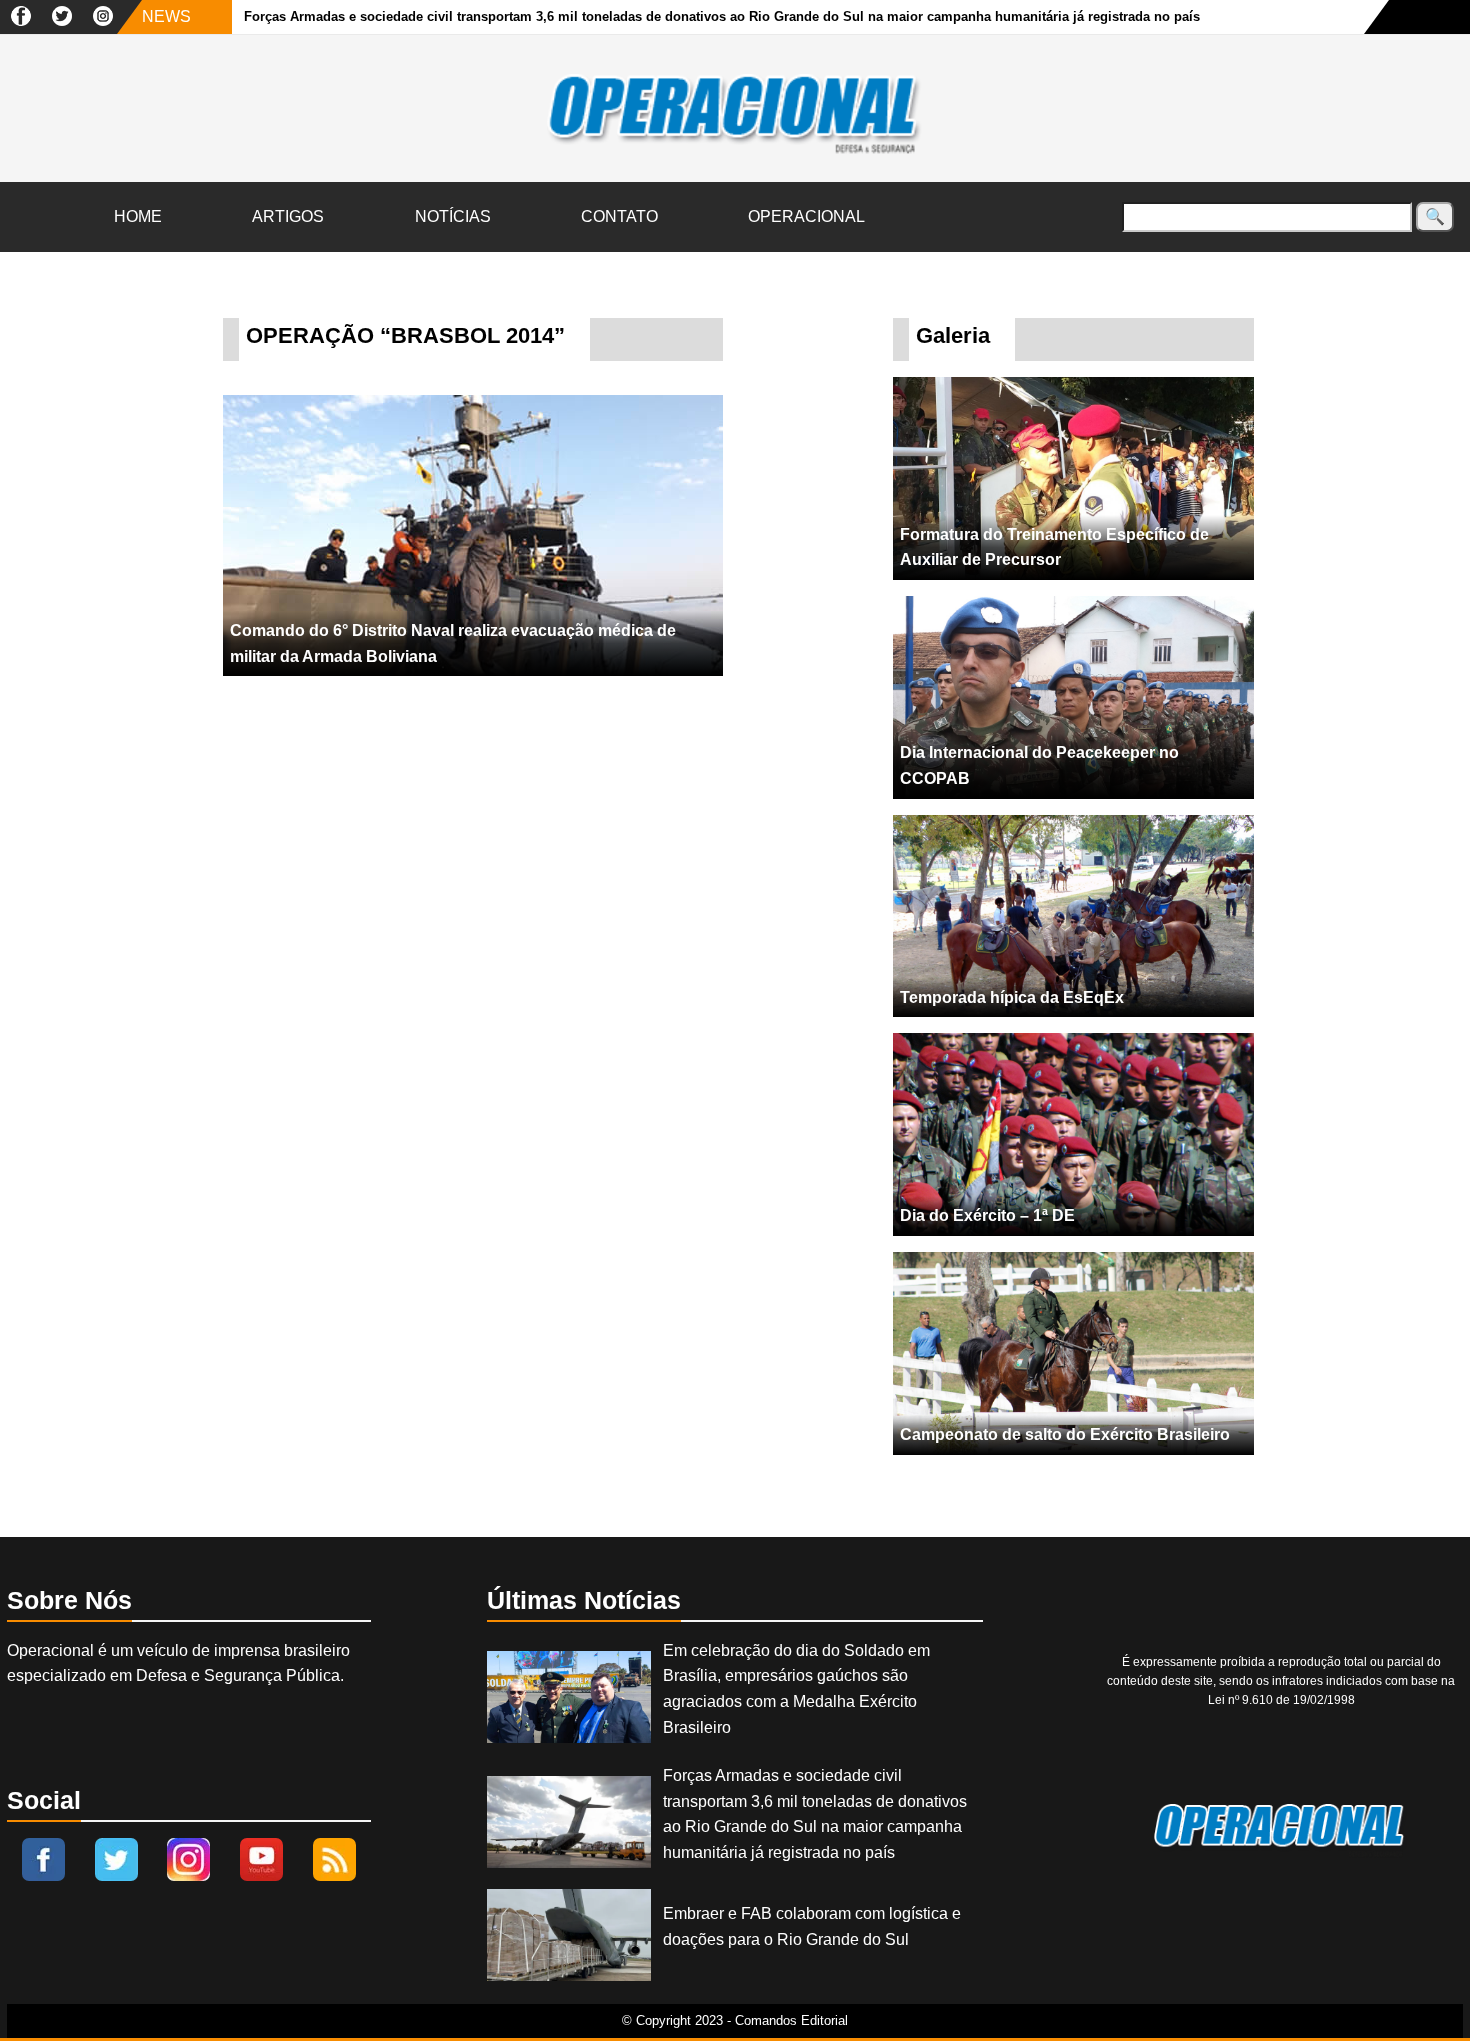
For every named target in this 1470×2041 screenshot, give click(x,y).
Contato (619, 216)
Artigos (288, 216)
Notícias (453, 216)
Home (138, 216)
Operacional (806, 216)
